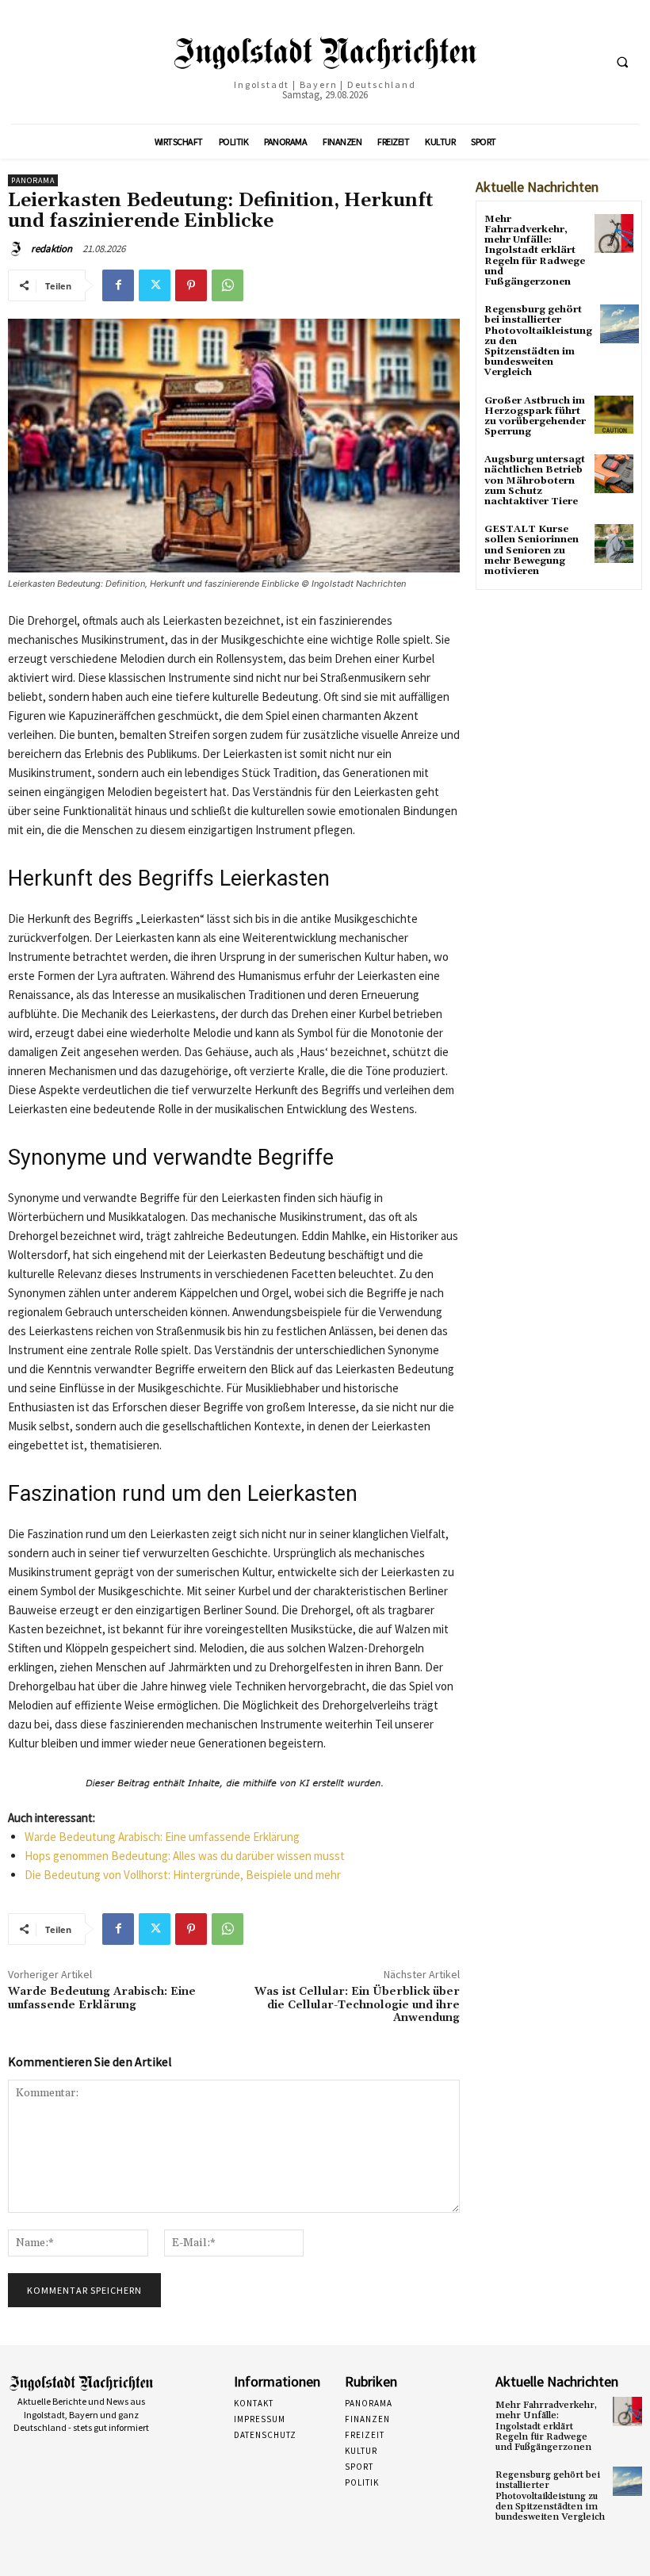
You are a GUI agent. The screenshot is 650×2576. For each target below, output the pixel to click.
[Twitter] (155, 285)
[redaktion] (18, 249)
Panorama (33, 180)
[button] (622, 63)
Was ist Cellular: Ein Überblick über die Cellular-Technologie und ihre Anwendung (357, 2005)
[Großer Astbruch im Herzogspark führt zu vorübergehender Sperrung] (614, 415)
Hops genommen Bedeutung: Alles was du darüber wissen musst (185, 1856)
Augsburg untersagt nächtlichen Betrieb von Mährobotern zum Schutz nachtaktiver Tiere (535, 480)
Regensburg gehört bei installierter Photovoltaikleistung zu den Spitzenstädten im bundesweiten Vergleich (550, 2496)
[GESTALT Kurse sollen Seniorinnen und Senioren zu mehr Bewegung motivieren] (614, 544)
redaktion (52, 249)
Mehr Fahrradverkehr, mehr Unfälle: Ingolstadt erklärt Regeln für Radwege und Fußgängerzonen (535, 251)
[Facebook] (118, 285)
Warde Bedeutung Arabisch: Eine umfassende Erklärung (162, 1837)
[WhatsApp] (227, 285)
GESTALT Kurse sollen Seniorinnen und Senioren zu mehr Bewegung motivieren (531, 550)
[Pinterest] (191, 285)
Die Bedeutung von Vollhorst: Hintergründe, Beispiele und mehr (183, 1875)
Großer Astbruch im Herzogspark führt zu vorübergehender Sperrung (535, 417)
